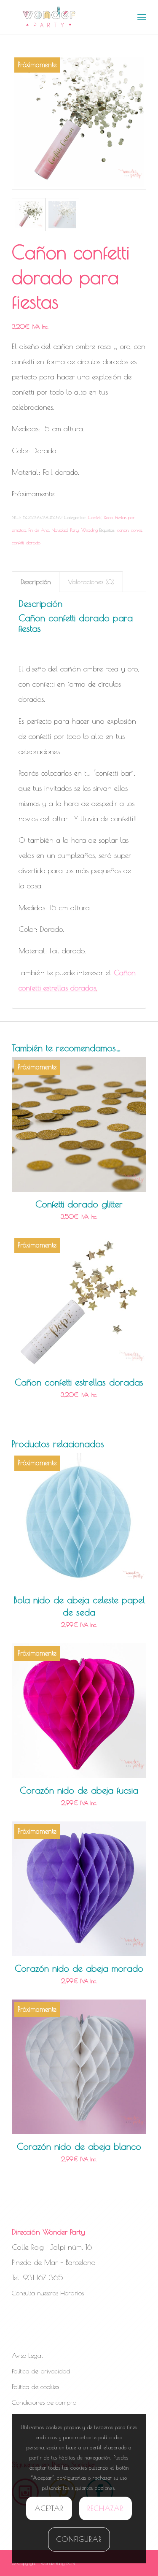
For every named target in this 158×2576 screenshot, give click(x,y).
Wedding (90, 530)
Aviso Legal (27, 2355)
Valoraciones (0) (91, 582)
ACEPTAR (49, 2508)
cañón (123, 530)
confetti (18, 543)
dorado (33, 543)
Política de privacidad (41, 2371)
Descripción (36, 582)
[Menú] (142, 17)
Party (74, 530)
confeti (137, 530)
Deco (108, 517)
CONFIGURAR (79, 2539)
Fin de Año (39, 530)
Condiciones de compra (44, 2402)
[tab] (36, 582)
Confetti (95, 517)
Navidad (60, 530)
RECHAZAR (105, 2508)
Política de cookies (35, 2387)
